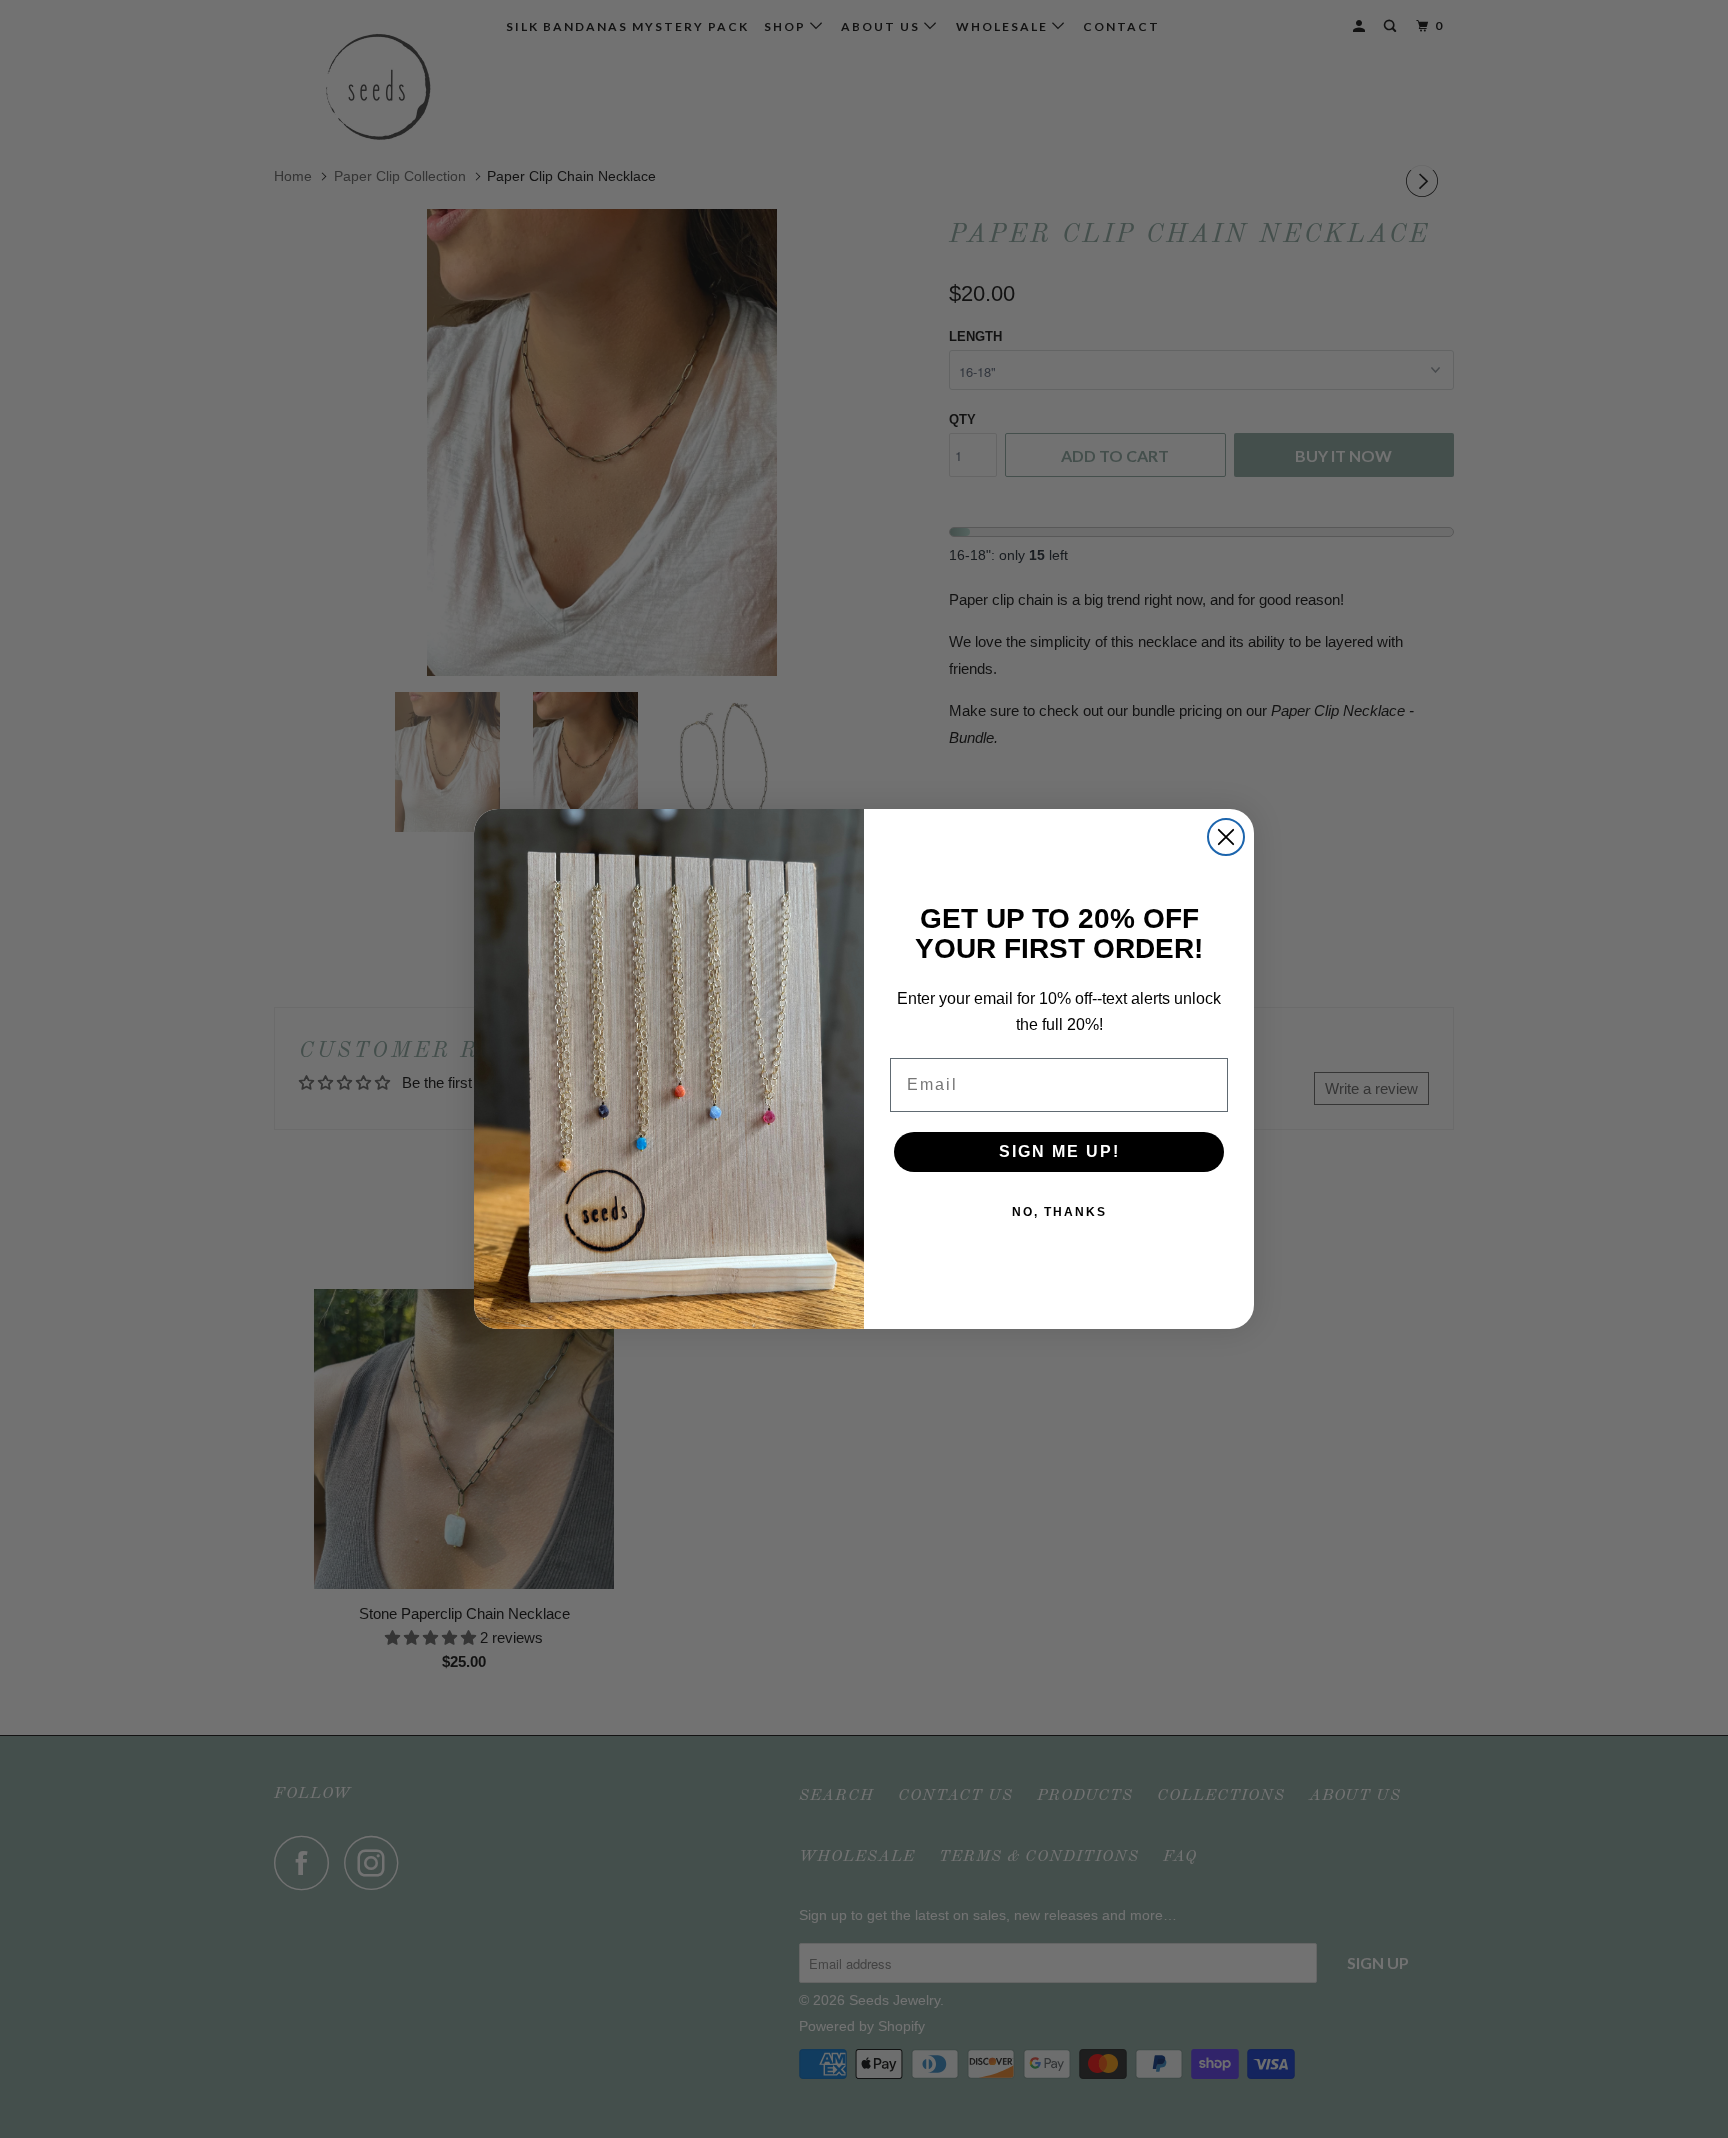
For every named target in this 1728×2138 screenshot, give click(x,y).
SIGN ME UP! (1059, 1151)
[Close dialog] (1226, 837)
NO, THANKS (1059, 1212)
